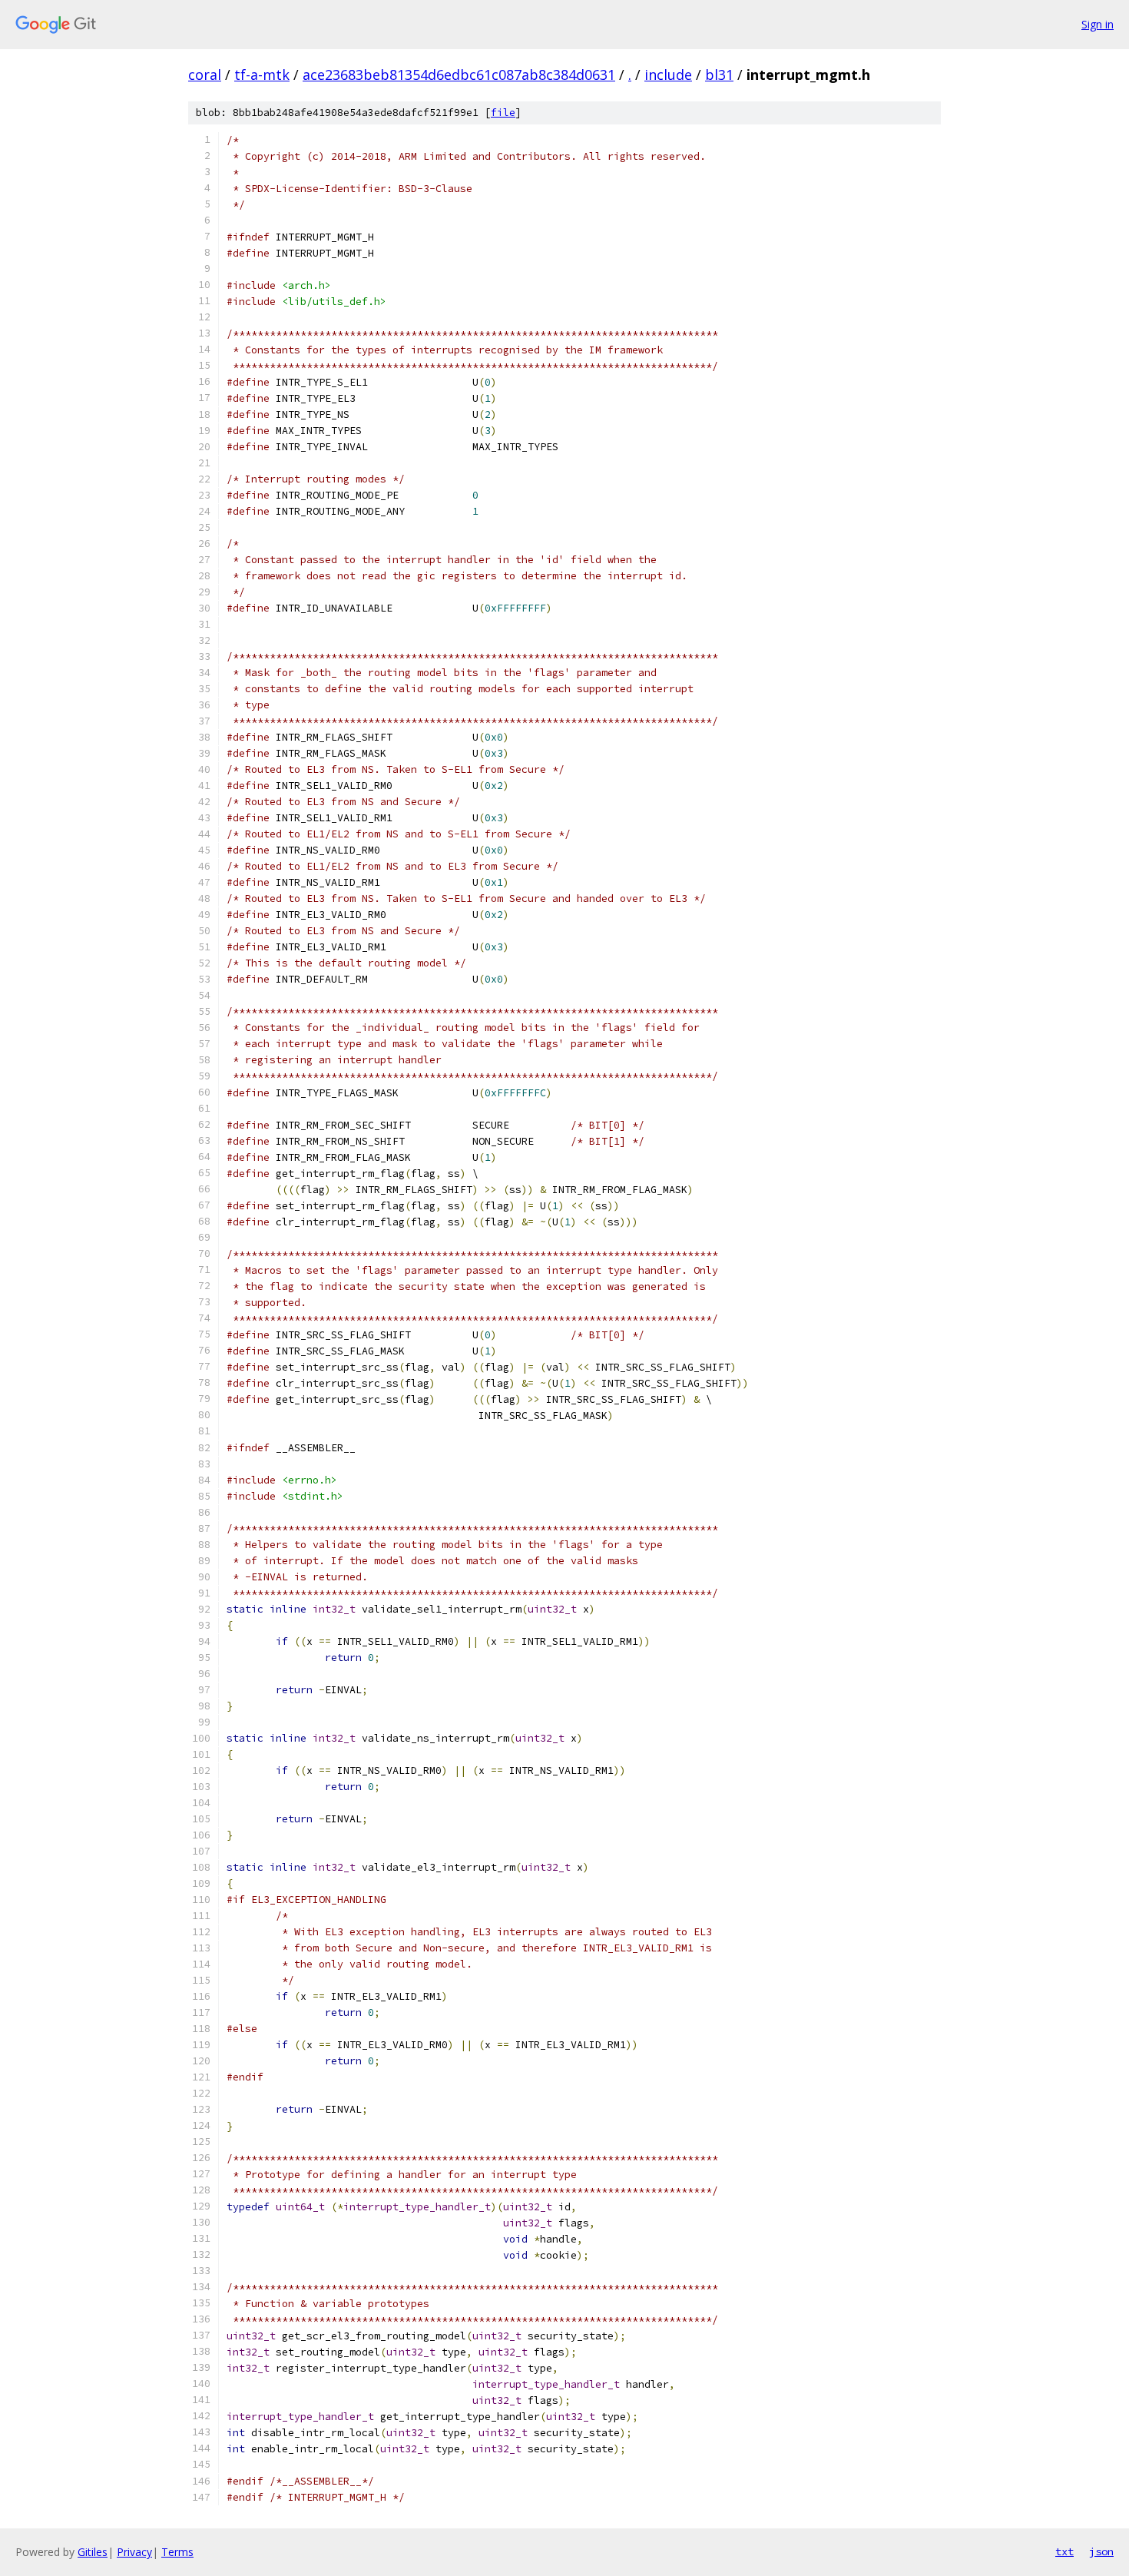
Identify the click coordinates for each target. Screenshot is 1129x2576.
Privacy (134, 2552)
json (1101, 2551)
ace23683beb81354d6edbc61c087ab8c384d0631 (459, 75)
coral (205, 75)
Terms (177, 2552)
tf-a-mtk (262, 75)
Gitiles (93, 2552)
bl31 (719, 75)
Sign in (1098, 24)
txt (1064, 2551)
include (668, 75)
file (503, 113)
